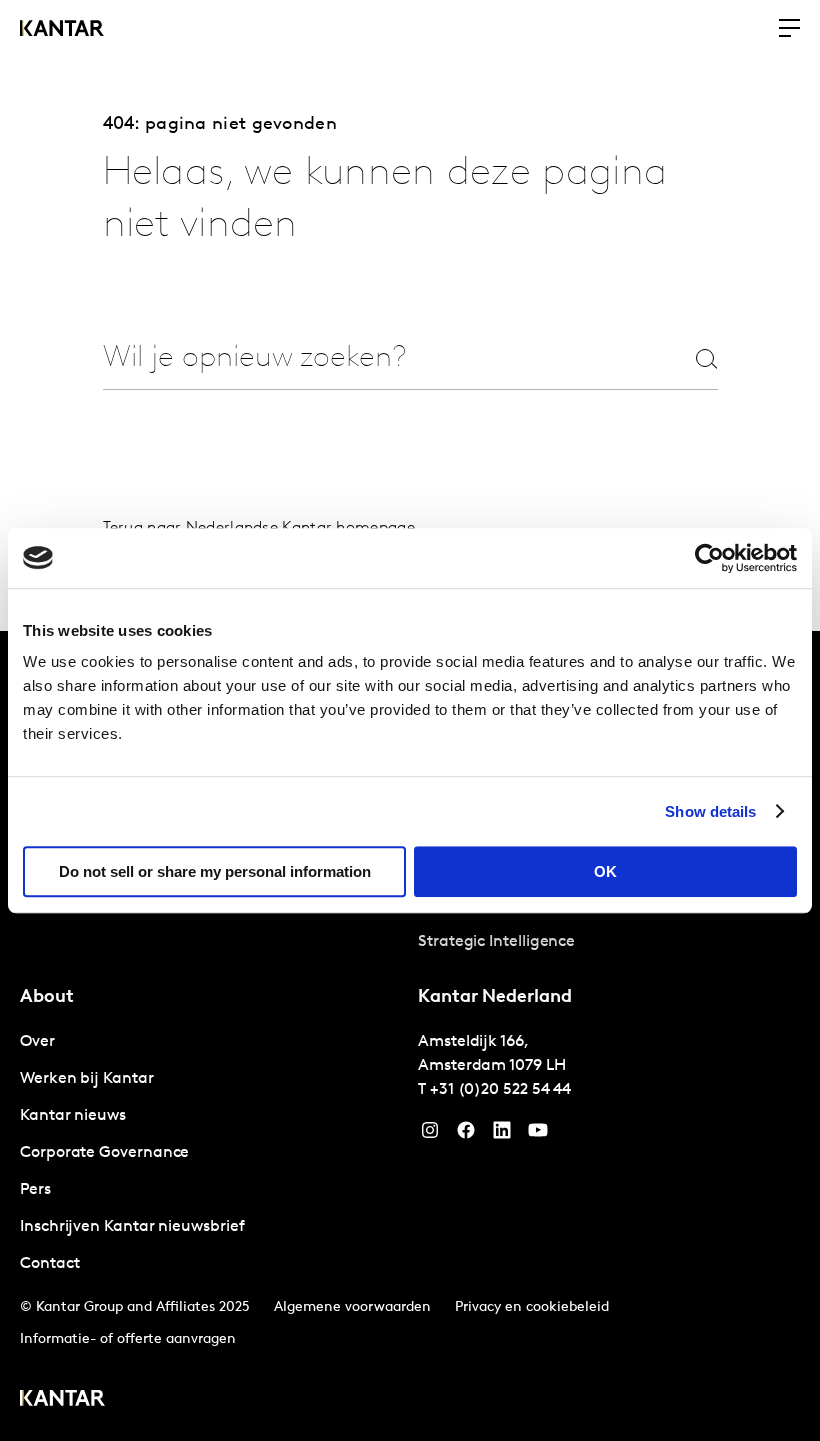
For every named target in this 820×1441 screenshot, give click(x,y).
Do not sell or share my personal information (215, 871)
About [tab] (47, 998)
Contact (49, 1264)
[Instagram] (430, 1135)
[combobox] (372, 358)
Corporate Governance (104, 1153)
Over (37, 1042)
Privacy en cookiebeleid (532, 1307)
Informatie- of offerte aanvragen (128, 1339)
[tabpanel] (211, 1153)
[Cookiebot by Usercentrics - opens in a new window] (709, 558)
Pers (35, 1190)
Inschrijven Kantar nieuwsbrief (132, 1227)
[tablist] (410, 1036)
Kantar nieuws (73, 1116)
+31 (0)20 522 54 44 (500, 1090)
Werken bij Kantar (87, 1079)
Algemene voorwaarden (352, 1307)
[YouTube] (502, 1135)
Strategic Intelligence (496, 942)
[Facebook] (466, 1135)
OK (605, 871)
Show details (710, 811)
